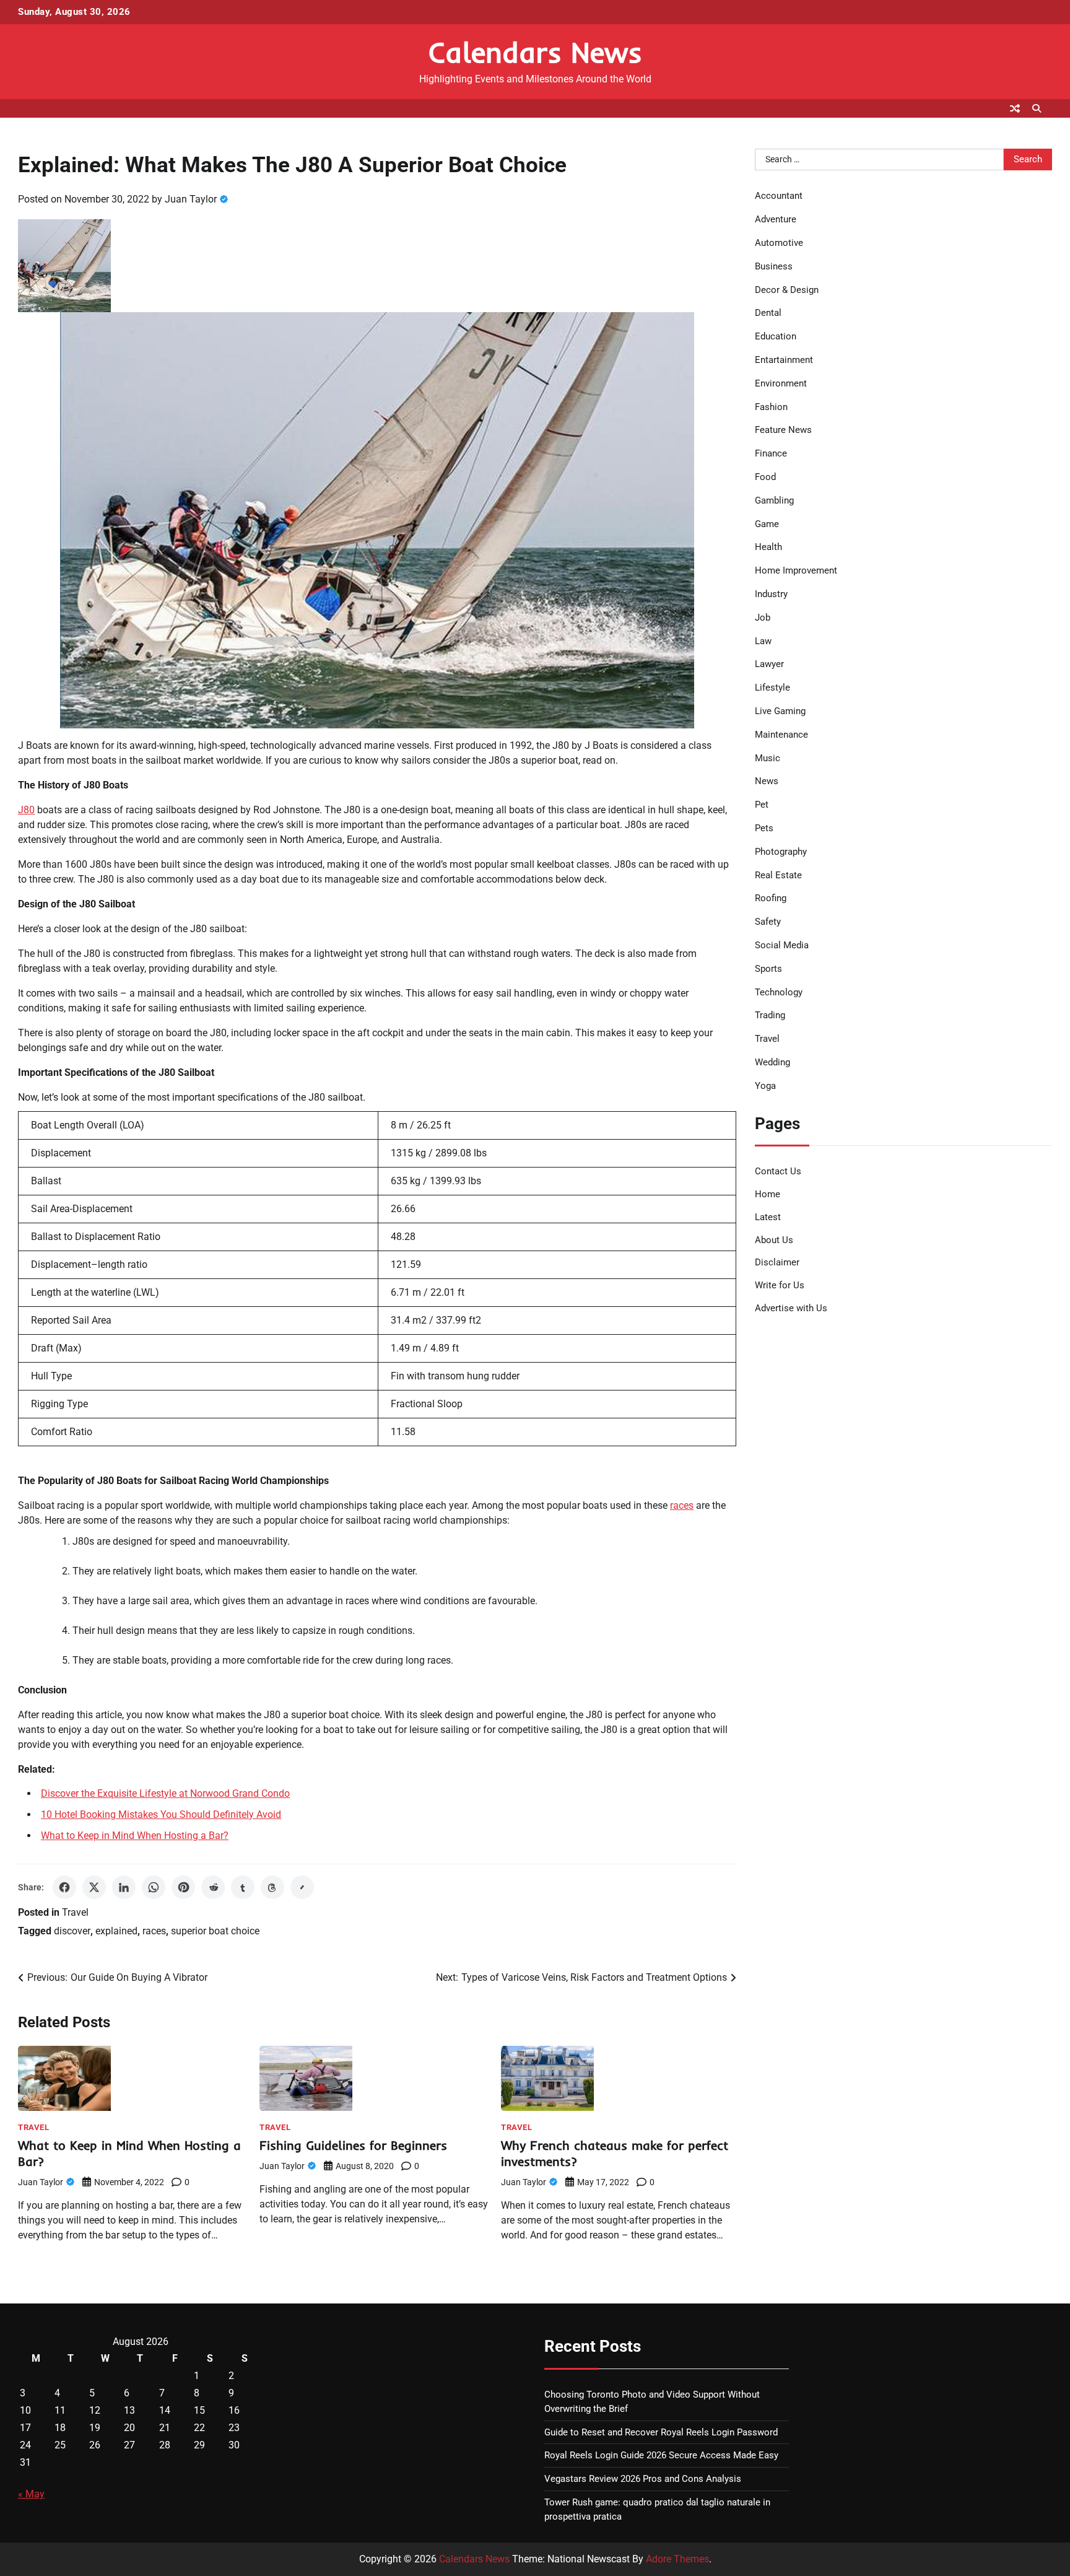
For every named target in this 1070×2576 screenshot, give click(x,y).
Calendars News (535, 52)
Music (768, 758)
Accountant (779, 196)
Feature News (783, 430)
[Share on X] (94, 1887)
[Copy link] (302, 1887)
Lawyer (769, 664)
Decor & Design (787, 290)
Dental (768, 313)
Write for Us (780, 1285)
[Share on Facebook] (64, 1887)
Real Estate (778, 875)
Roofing (771, 898)
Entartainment (784, 360)
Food (765, 477)
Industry (771, 594)
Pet (762, 805)
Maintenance (781, 735)
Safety (768, 922)
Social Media (782, 945)
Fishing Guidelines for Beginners (353, 2145)
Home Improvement (796, 570)
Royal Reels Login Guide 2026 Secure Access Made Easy (661, 2455)
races (682, 1505)
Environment (781, 383)
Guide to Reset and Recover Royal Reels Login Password (661, 2432)
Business (774, 266)
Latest (768, 1217)
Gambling (774, 500)
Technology (779, 992)
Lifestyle (772, 688)
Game (767, 524)
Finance (771, 453)
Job (763, 618)
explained (116, 1931)
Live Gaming (780, 711)
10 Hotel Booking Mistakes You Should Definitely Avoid (161, 1814)
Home (768, 1194)
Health (768, 547)
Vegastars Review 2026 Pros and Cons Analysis (643, 2479)
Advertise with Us (791, 1308)
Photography (781, 852)
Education (776, 336)
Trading (770, 1015)
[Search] (1037, 108)
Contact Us (778, 1171)
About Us (774, 1240)
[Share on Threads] (272, 1887)
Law (763, 641)
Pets (764, 828)
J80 (26, 810)
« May (31, 2494)
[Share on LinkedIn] (124, 1887)
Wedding (772, 1062)
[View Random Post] (1015, 108)
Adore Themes (677, 2559)
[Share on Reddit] (213, 1887)
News (767, 781)
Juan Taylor (191, 199)
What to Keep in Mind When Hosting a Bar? (135, 1836)
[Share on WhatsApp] (154, 1887)
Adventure (776, 219)
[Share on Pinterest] (183, 1887)
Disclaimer (777, 1262)
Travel (75, 1912)
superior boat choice (215, 1931)
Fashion (771, 407)
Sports (768, 969)
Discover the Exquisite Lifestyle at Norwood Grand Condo (165, 1793)
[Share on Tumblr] (243, 1887)
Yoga (765, 1086)
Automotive (779, 243)
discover (72, 1931)
